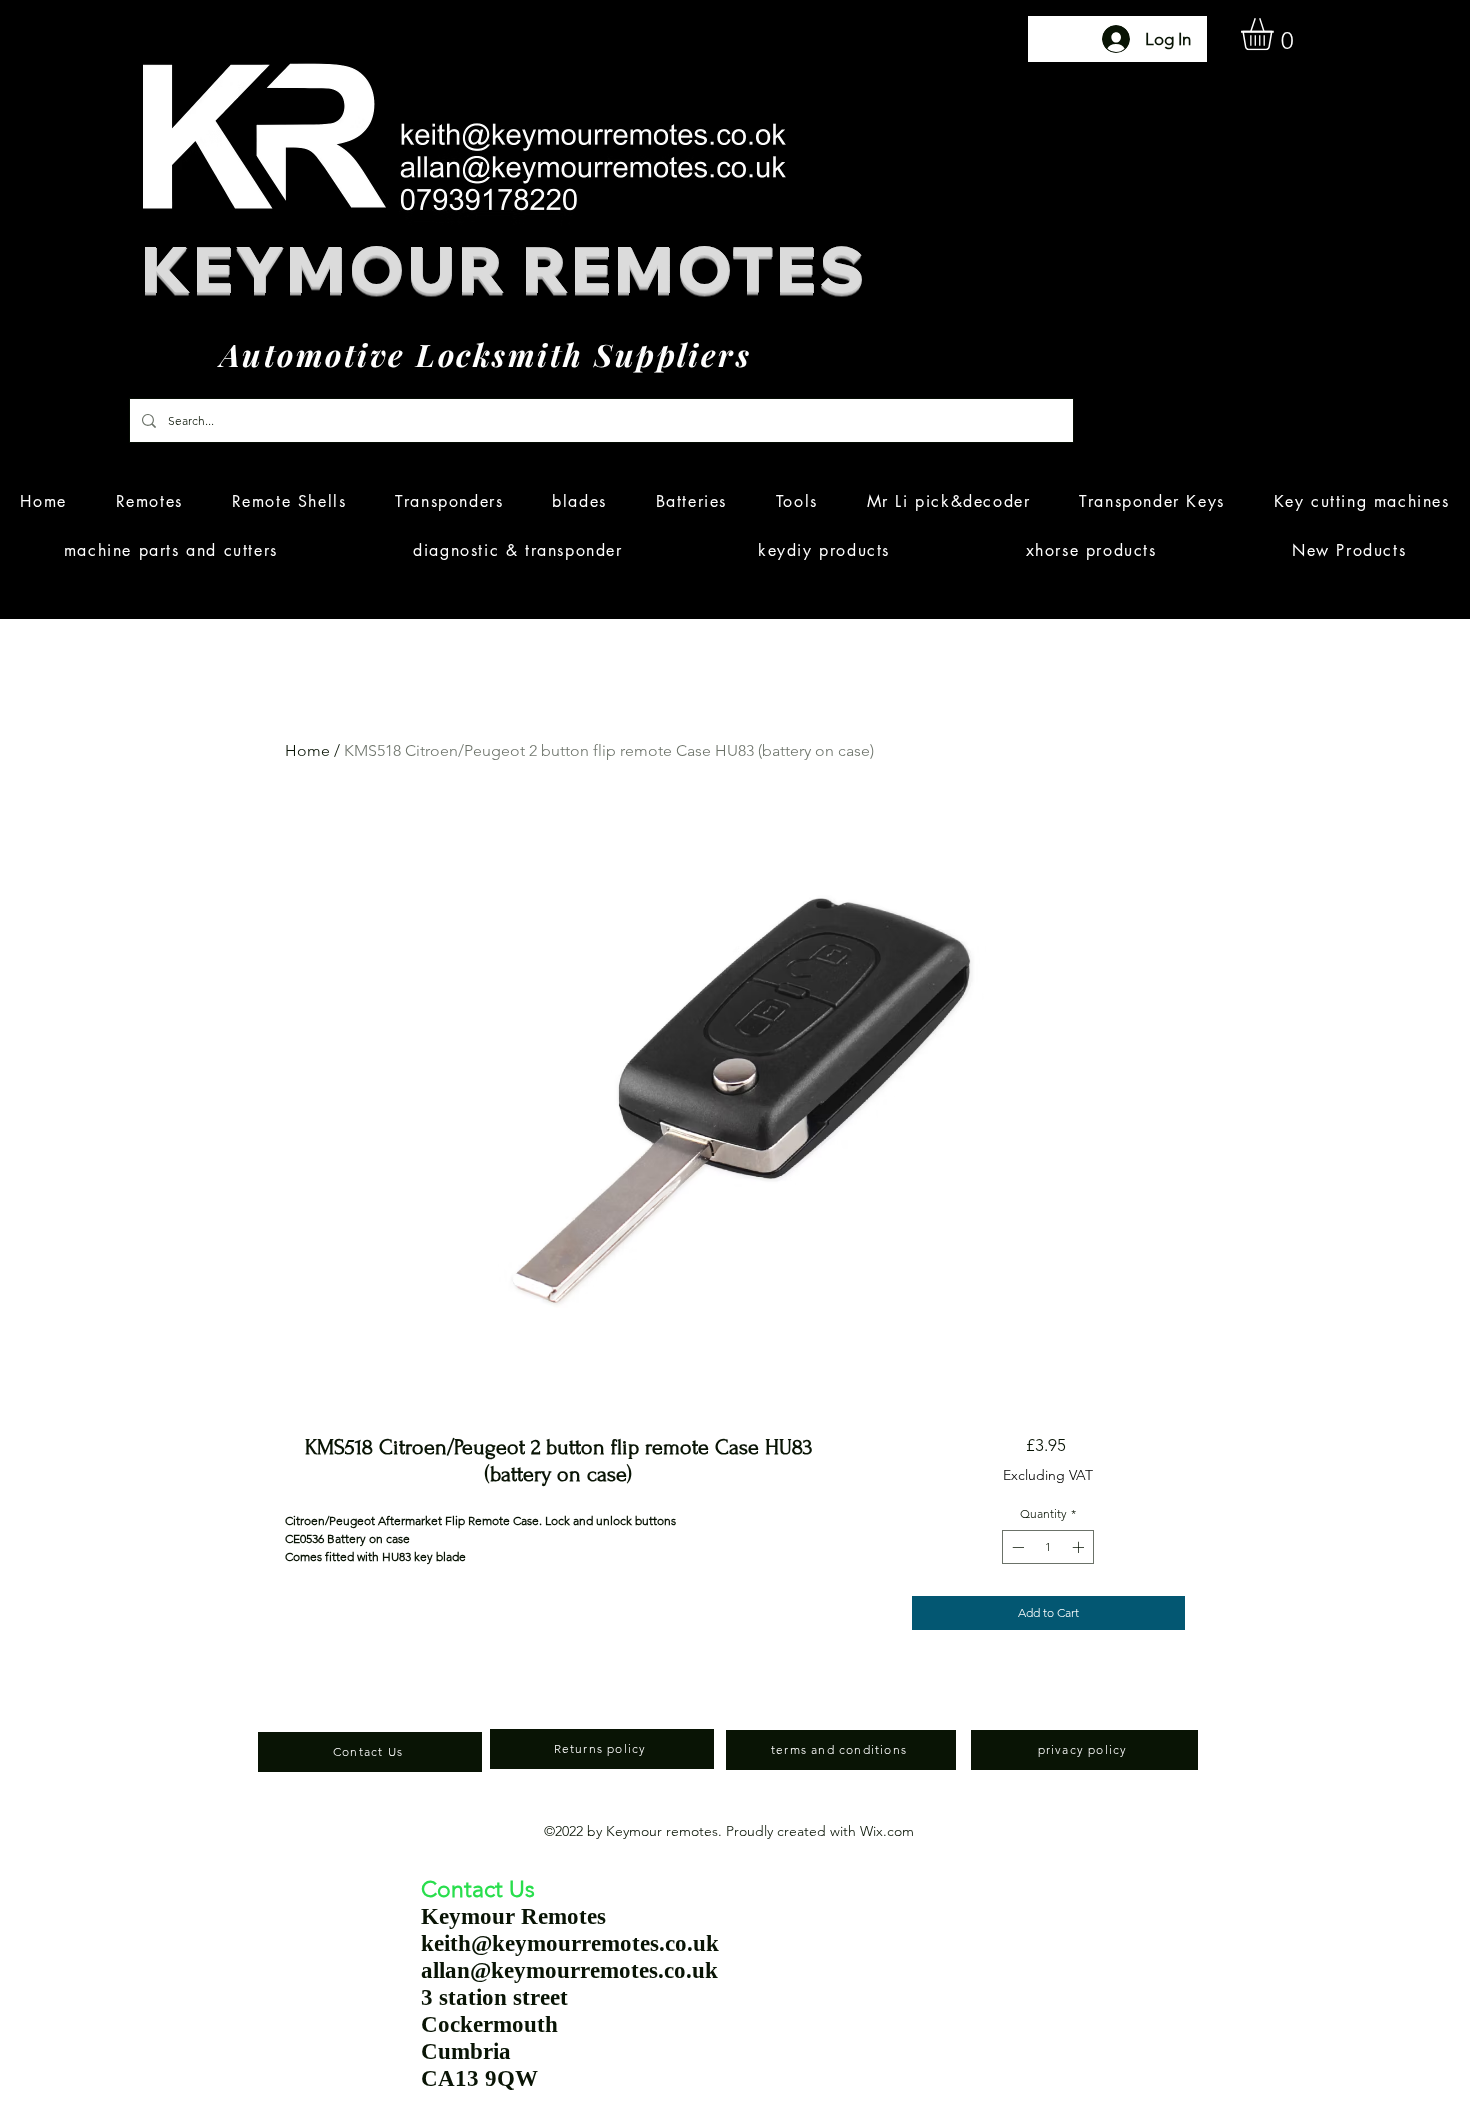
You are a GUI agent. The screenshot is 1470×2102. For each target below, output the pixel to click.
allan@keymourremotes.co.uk (569, 1970)
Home (307, 750)
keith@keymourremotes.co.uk (570, 1943)
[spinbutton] (1048, 1547)
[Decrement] (1016, 1547)
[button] (1276, 34)
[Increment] (1080, 1547)
